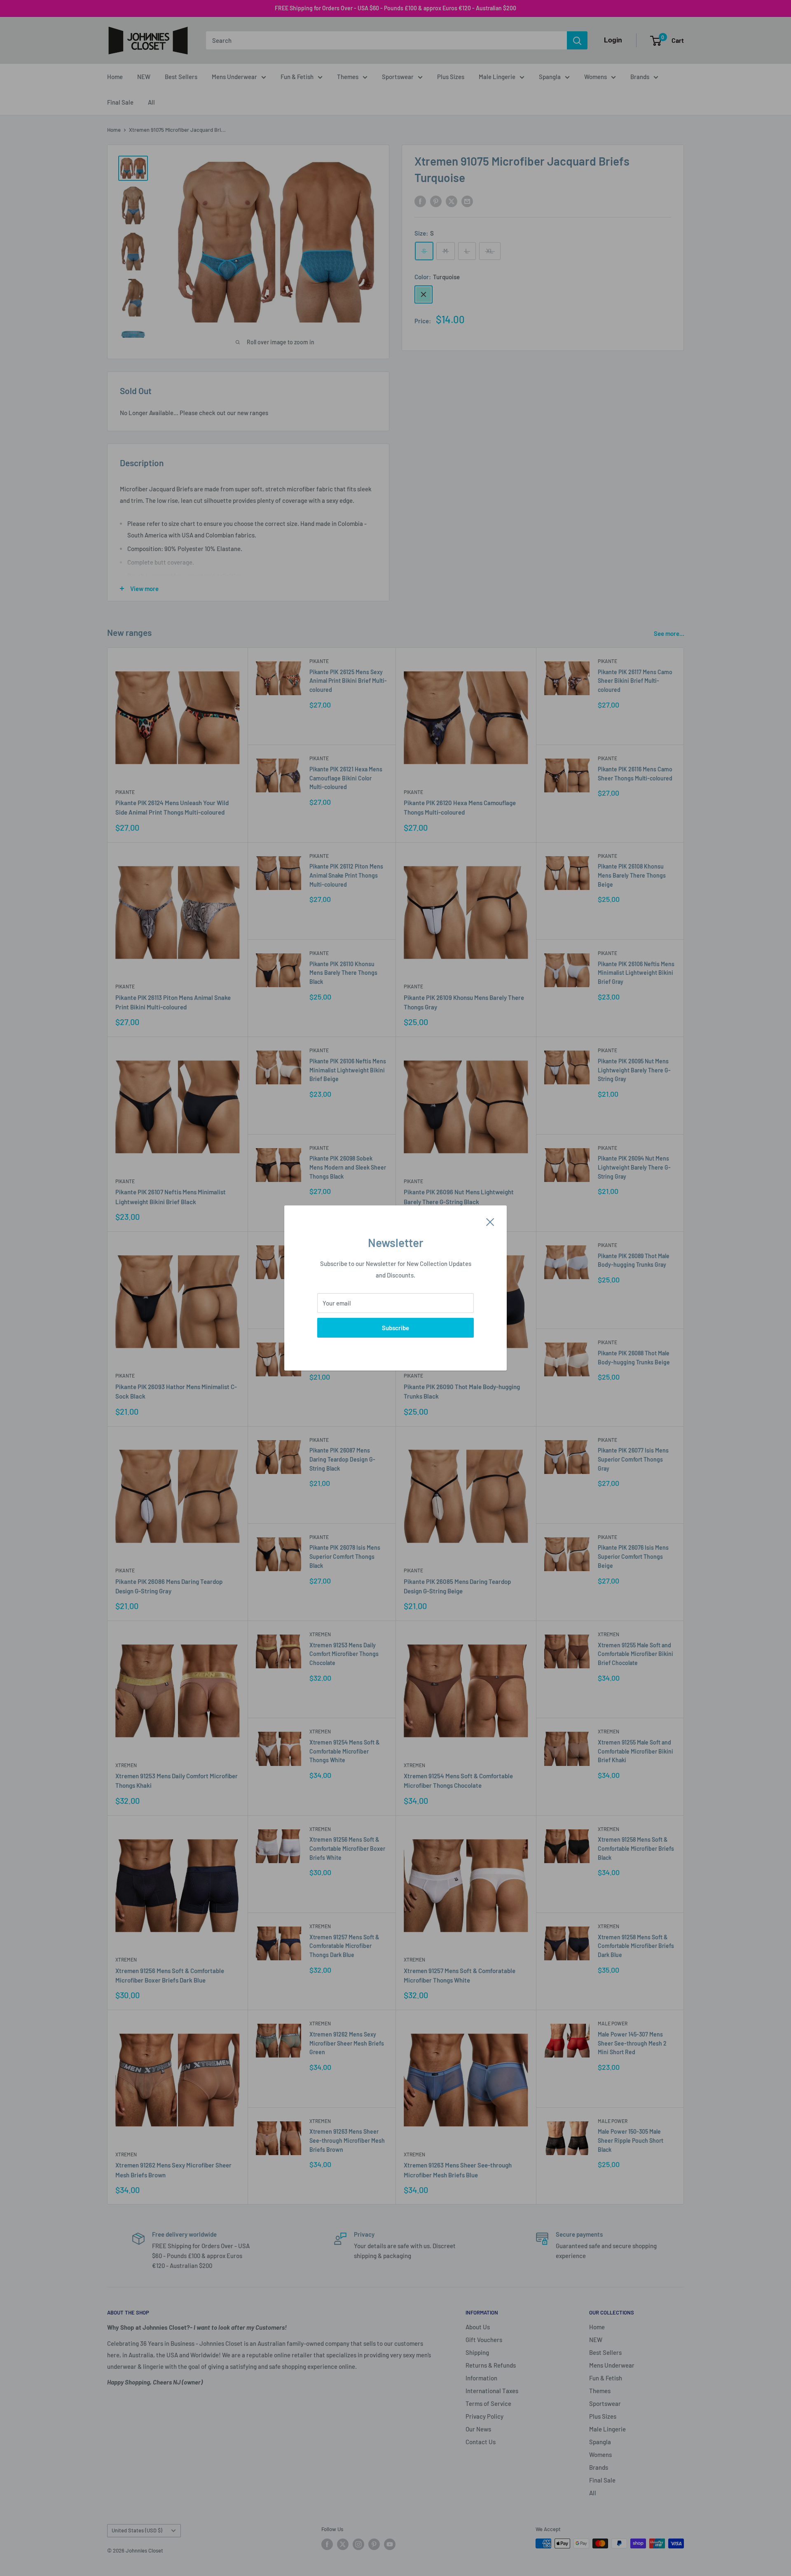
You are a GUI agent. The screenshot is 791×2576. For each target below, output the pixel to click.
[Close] (490, 1221)
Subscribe (395, 1328)
